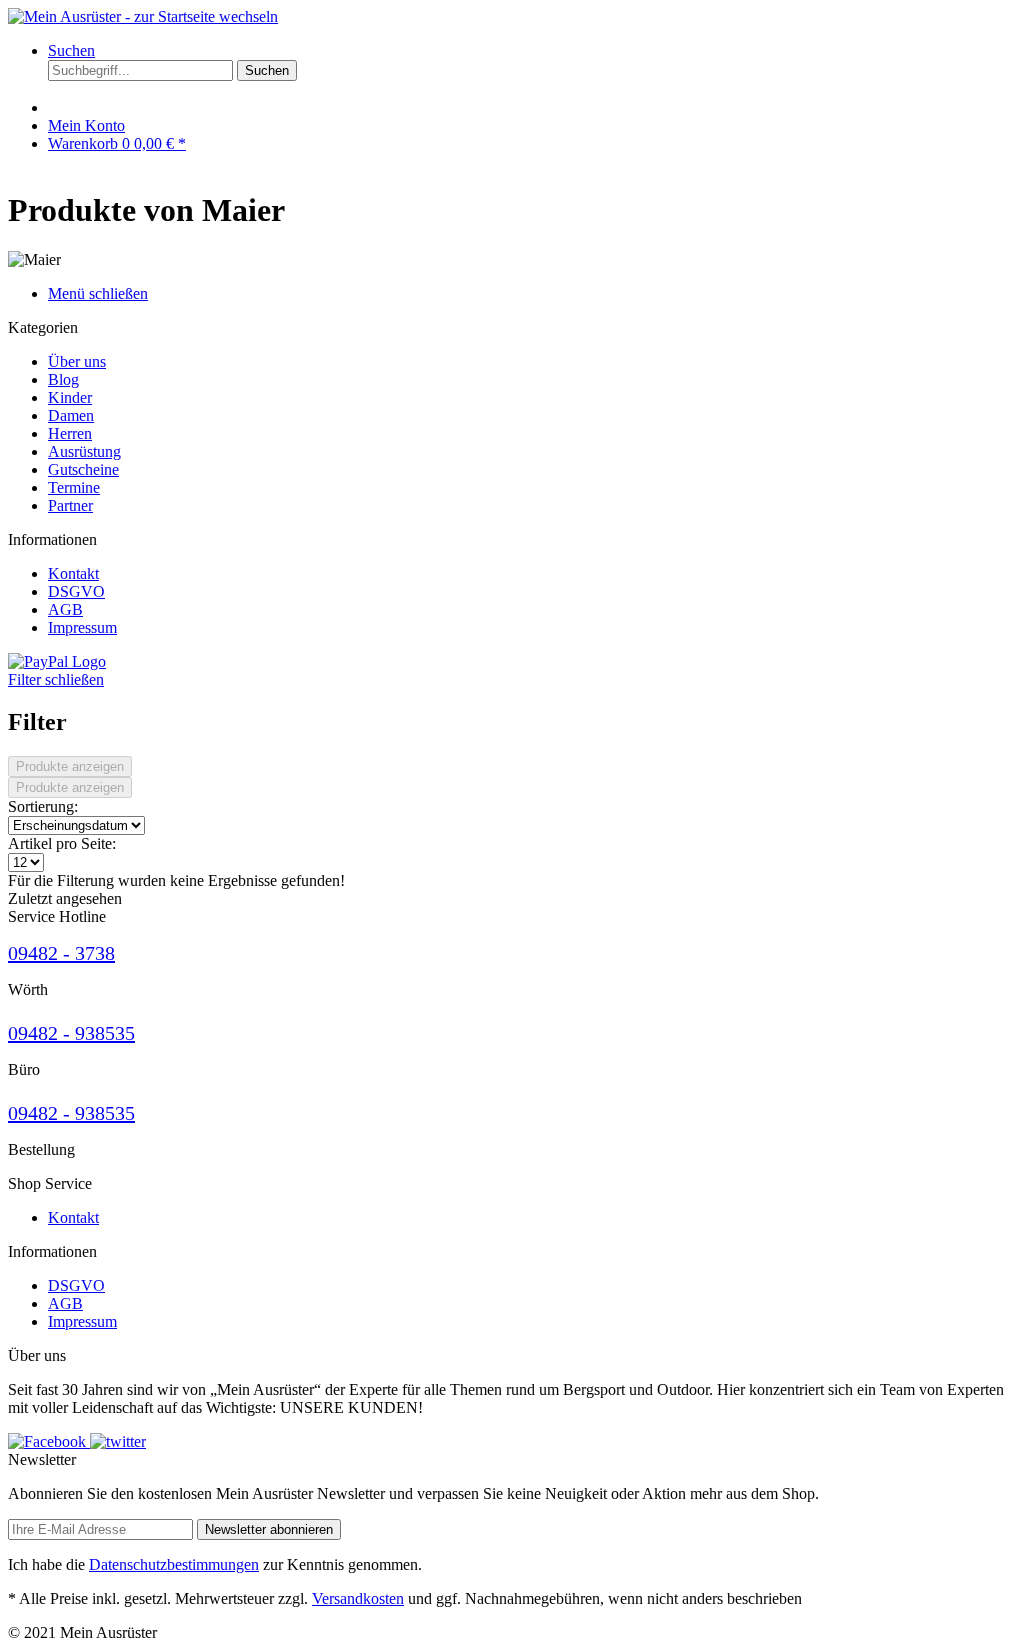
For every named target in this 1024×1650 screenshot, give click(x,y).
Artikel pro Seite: (62, 843)
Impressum (82, 627)
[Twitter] (118, 1441)
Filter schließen (56, 679)
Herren (70, 433)
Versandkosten (358, 1598)
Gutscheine (83, 469)
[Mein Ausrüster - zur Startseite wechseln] (143, 16)
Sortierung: (43, 806)
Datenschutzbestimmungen (174, 1564)
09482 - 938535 (71, 1033)
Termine (74, 487)
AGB (65, 609)
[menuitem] (532, 70)
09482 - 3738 (61, 953)
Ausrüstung (84, 451)
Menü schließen (98, 293)
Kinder (70, 397)
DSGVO (76, 591)
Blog (63, 379)
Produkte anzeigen (70, 766)
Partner (70, 505)
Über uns (77, 361)
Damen (71, 415)
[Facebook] (49, 1441)
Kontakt (73, 573)
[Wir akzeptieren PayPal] (57, 661)
